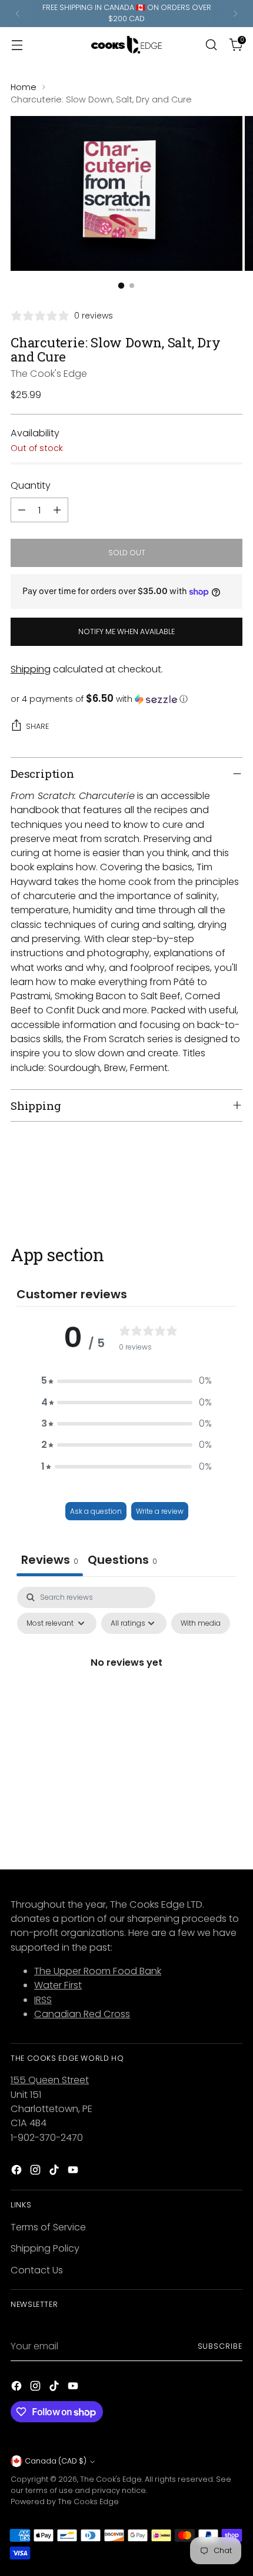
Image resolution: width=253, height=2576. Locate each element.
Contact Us (37, 2270)
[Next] (235, 14)
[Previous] (18, 14)
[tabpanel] (126, 1689)
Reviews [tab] (50, 1560)
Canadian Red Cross (82, 2014)
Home (24, 87)
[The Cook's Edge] (126, 45)
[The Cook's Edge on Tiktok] (55, 2172)
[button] (126, 699)
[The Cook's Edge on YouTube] (74, 2172)
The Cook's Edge (49, 374)
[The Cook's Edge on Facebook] (18, 2172)
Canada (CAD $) (56, 2461)
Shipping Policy (45, 2248)
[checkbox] (201, 1623)
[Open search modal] (211, 44)
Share (37, 726)
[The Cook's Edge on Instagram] (36, 2172)
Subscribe (220, 2346)
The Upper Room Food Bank (98, 1971)
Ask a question (96, 1511)
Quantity (31, 485)
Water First (58, 1985)
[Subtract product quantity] (22, 510)
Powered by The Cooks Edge (65, 2502)
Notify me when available (126, 631)
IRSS (43, 2000)
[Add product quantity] (57, 510)
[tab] (122, 1561)
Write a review (160, 1511)
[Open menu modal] (17, 44)
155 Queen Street (50, 2080)
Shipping (31, 669)
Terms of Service (48, 2227)
